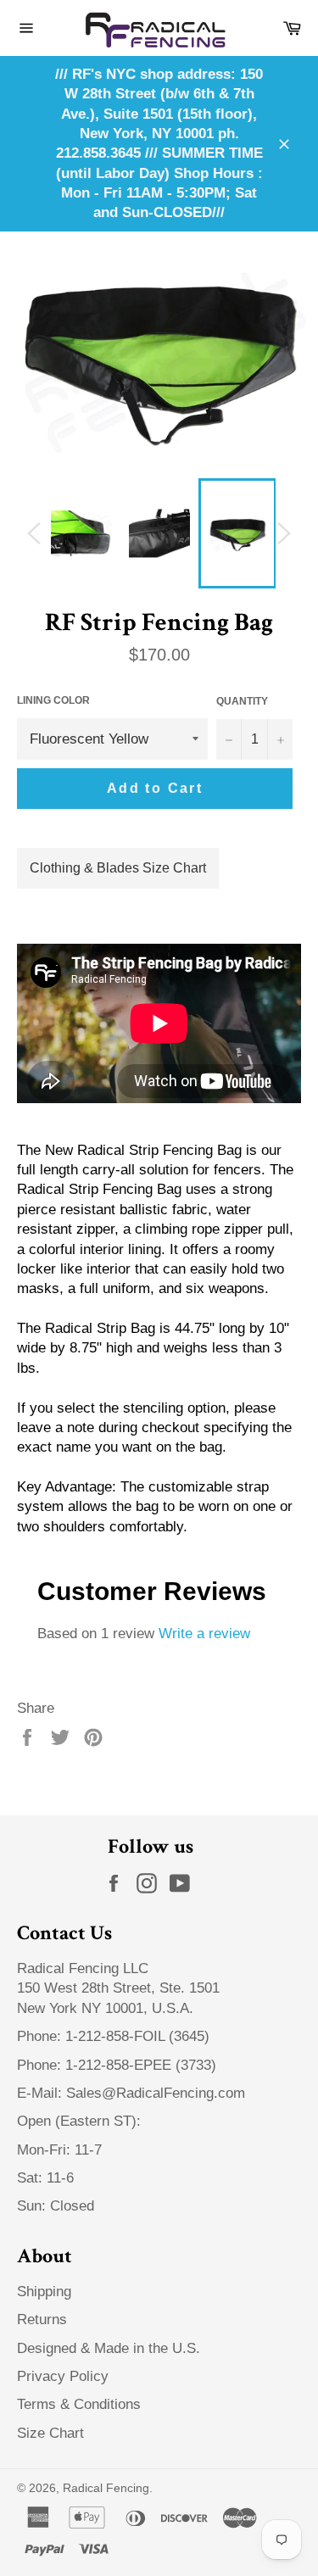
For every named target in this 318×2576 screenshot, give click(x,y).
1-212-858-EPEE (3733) (141, 2065)
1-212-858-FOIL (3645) (137, 2036)
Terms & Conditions (79, 2404)
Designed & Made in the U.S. (109, 2348)
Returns (42, 2320)
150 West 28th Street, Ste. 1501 (120, 1988)
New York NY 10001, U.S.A (103, 2008)
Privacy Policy (63, 2376)
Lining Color (53, 700)
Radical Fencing (106, 2488)
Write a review (204, 1634)
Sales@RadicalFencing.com (156, 2093)
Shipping (44, 2292)
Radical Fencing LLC (85, 1968)
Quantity (242, 701)
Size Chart (50, 2433)
